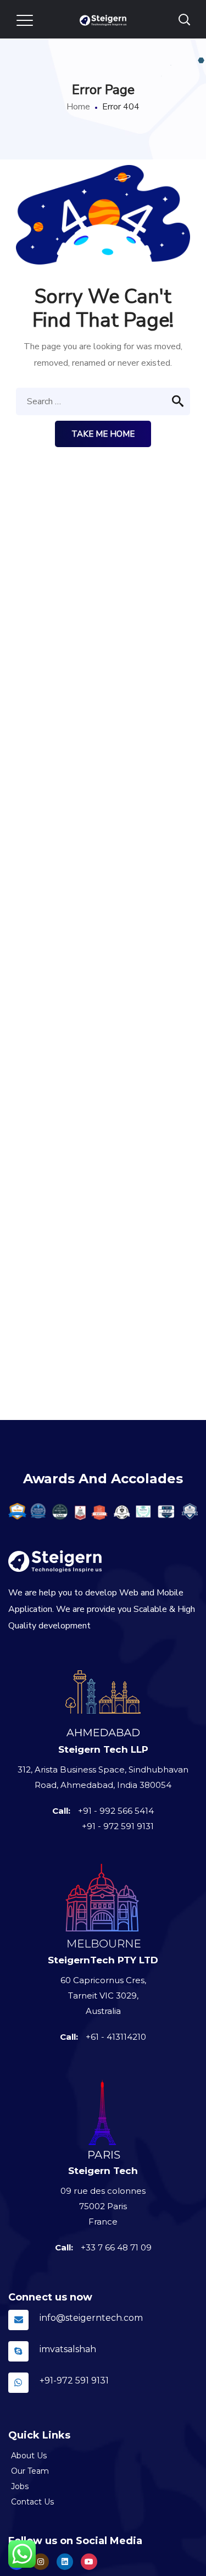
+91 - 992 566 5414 (116, 1811)
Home (78, 107)
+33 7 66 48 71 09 (116, 2247)
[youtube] (89, 2562)
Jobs (20, 2486)
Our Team (30, 2471)
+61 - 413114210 (116, 2037)
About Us (29, 2456)
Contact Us (32, 2502)
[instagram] (41, 2562)
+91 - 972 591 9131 (118, 1826)
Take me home (103, 434)
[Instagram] (65, 2562)
